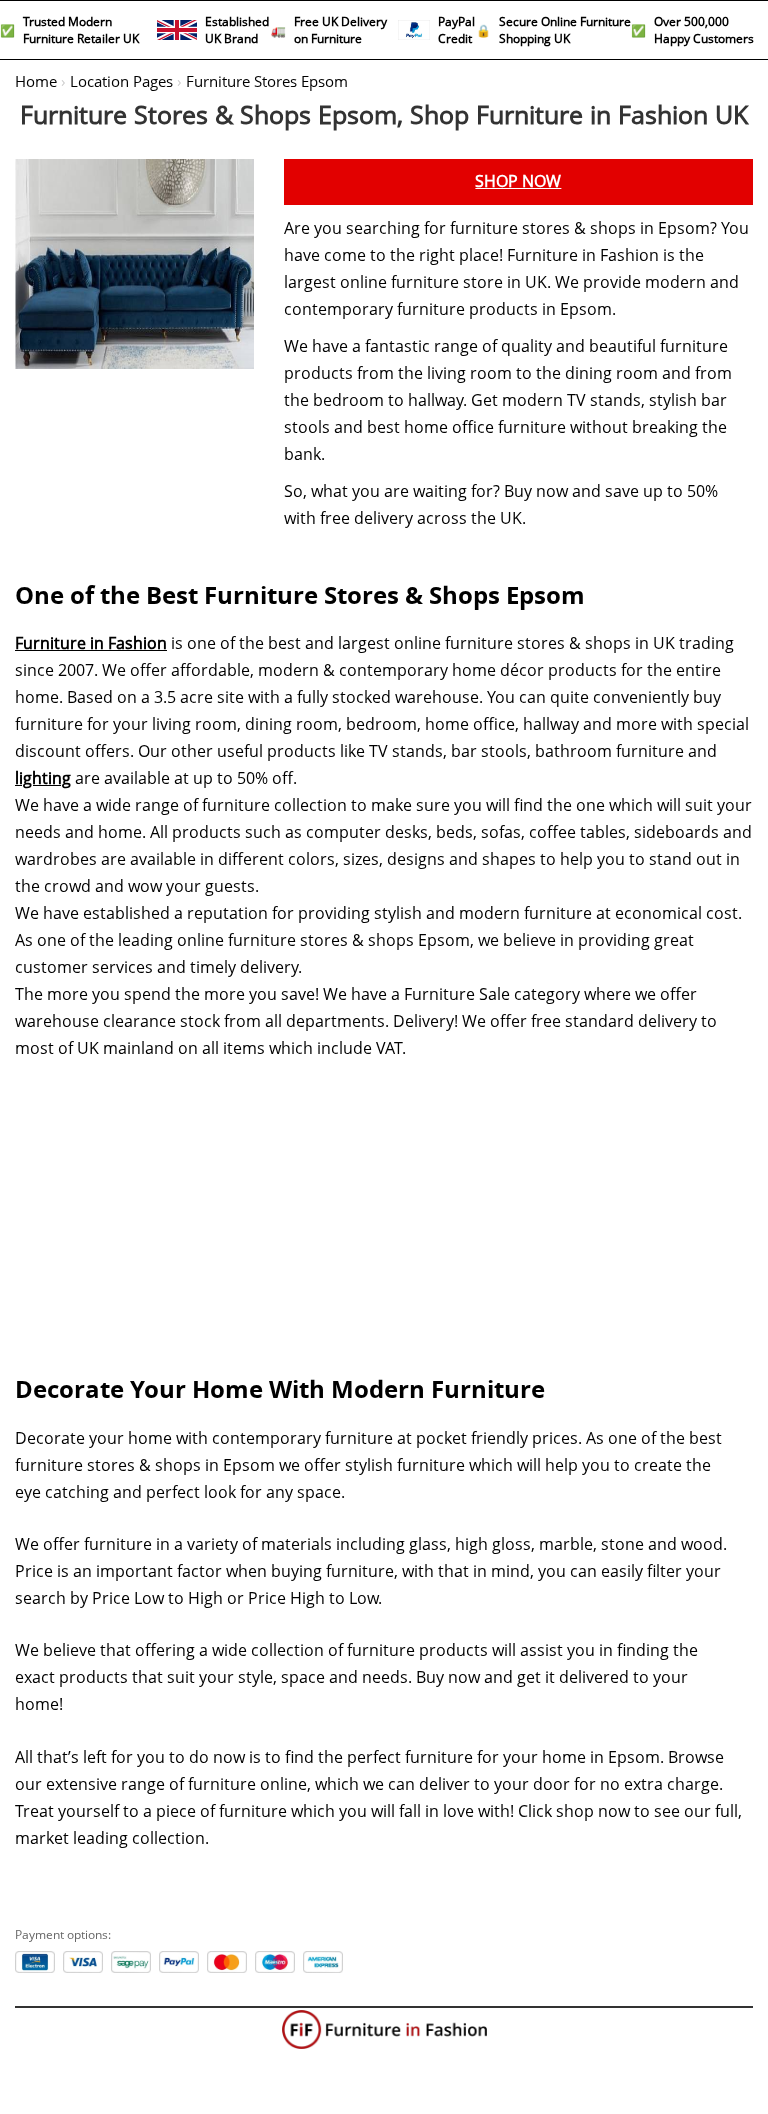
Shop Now (518, 181)
